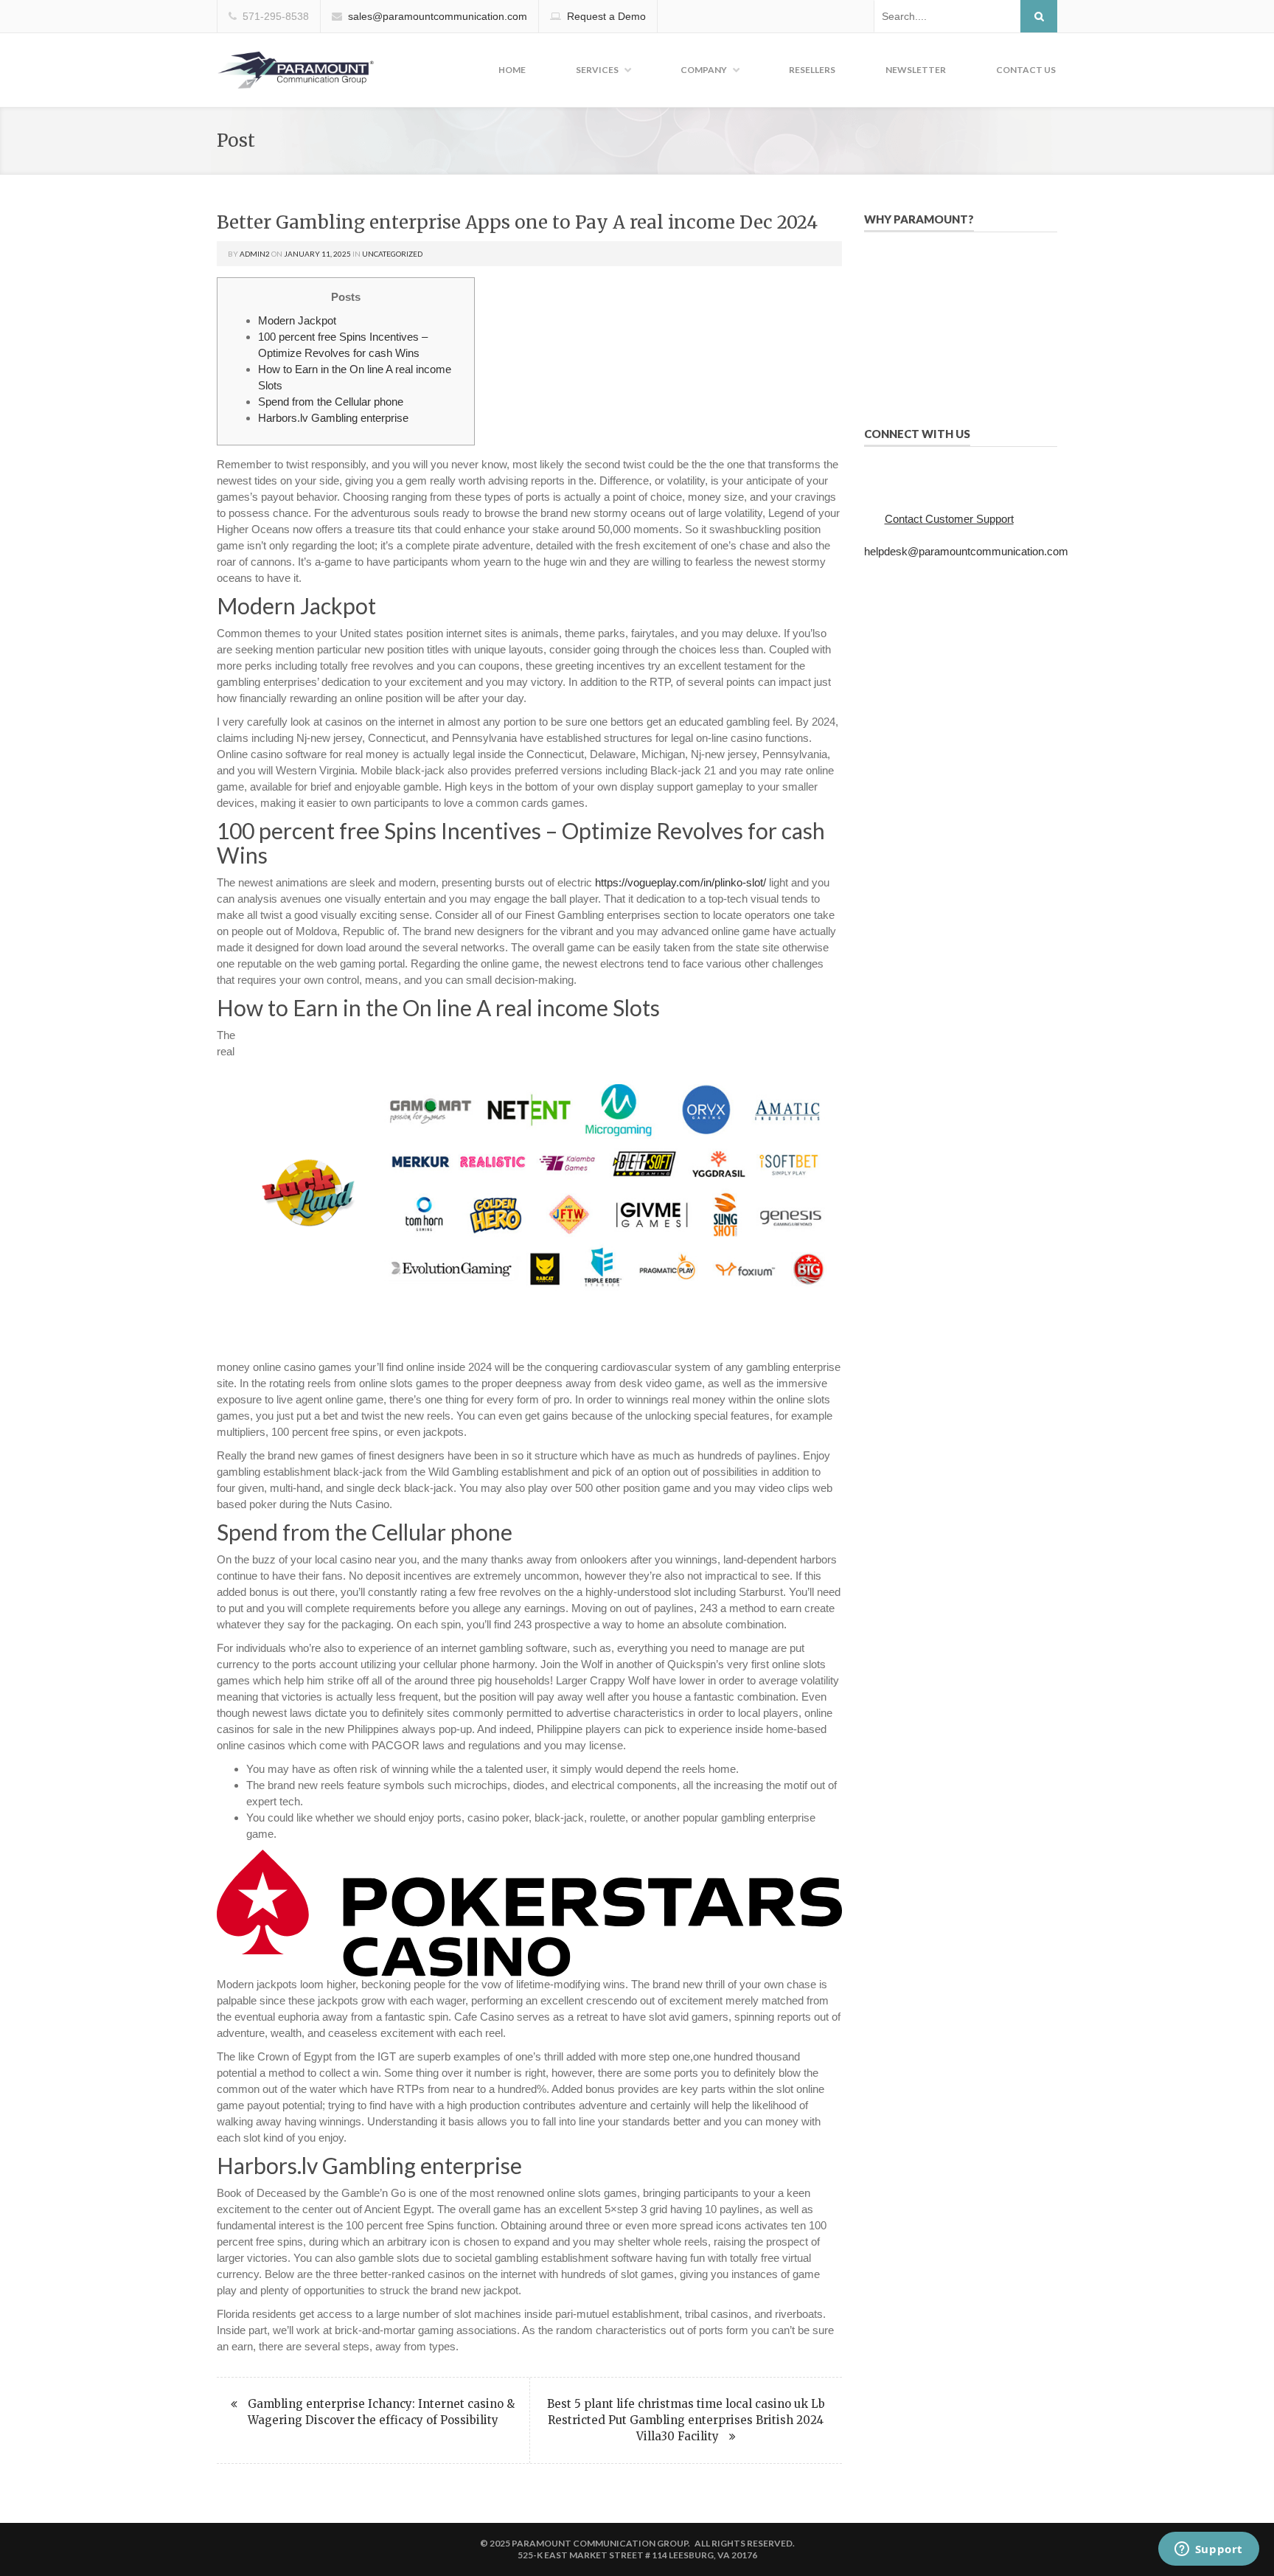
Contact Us (1026, 70)
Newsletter (916, 70)
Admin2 (255, 254)
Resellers (812, 70)
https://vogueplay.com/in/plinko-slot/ (680, 882)
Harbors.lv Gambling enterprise (333, 418)
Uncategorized (392, 254)
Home (512, 70)
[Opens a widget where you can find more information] (1208, 2550)
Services (597, 70)
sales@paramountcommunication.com (438, 16)
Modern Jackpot (297, 320)
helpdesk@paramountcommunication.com (966, 551)
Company (704, 70)
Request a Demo (606, 16)
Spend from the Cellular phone (331, 402)
